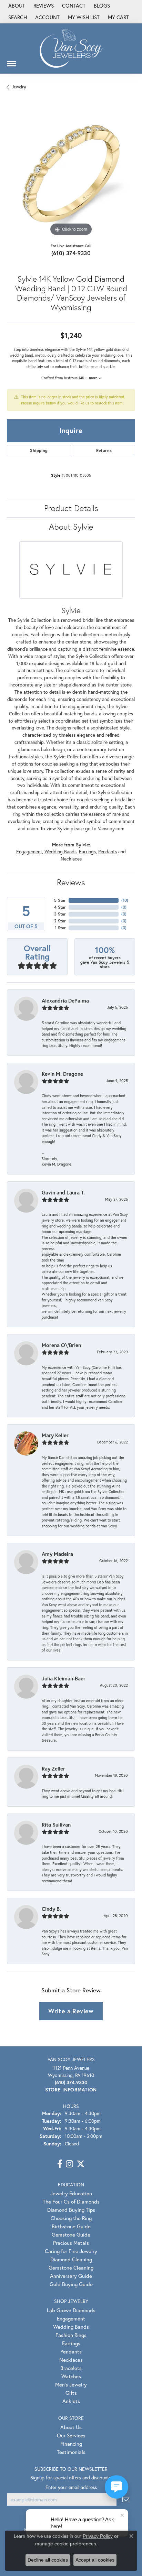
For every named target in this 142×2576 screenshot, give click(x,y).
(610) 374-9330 (71, 253)
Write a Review (71, 2011)
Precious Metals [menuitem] (71, 2243)
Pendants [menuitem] (71, 2351)
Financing (71, 2444)
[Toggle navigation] (11, 61)
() (125, 900)
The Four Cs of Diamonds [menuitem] (71, 2201)
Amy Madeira (57, 1554)
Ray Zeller (53, 1768)
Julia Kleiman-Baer (64, 1678)
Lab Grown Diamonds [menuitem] (71, 2310)
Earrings (87, 852)
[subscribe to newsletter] (126, 2499)
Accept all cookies (95, 2560)
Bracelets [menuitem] (71, 2368)
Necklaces (71, 859)
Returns (104, 450)
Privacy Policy (98, 2536)
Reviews (71, 882)
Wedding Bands (60, 852)
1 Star (60, 928)
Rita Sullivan (56, 1825)
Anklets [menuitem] (71, 2401)
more (94, 378)
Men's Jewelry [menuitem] (71, 2384)
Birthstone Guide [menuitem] (71, 2226)
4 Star (60, 907)
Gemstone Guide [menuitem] (71, 2234)
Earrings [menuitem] (71, 2343)
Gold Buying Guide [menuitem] (71, 2284)
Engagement (29, 852)
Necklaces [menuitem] (71, 2360)
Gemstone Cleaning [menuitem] (71, 2267)
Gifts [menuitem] (71, 2393)
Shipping (39, 450)
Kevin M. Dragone (62, 1074)
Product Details (71, 508)
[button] (17, 18)
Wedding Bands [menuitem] (71, 2327)
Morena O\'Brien (61, 1345)
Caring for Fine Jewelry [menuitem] (71, 2251)
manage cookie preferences (66, 2544)
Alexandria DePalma (65, 1000)
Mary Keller (55, 1435)
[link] (16, 6)
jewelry (19, 87)
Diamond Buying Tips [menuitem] (71, 2210)
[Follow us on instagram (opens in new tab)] (69, 2164)
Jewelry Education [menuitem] (71, 2193)
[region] (71, 174)
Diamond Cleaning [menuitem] (71, 2259)
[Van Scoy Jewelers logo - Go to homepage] (71, 48)
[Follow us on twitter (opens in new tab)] (81, 2164)
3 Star (60, 914)
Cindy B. (51, 1909)
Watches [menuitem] (71, 2376)
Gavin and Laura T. (63, 1192)
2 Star (60, 921)
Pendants (108, 852)
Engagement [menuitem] (71, 2318)
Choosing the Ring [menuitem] (71, 2218)
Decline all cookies (48, 2560)
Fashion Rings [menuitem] (71, 2335)
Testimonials (71, 2452)
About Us (71, 2427)
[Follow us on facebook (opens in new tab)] (60, 2164)
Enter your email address (71, 2487)
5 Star (60, 900)
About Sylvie (71, 527)
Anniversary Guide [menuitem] (71, 2276)
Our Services (71, 2435)
